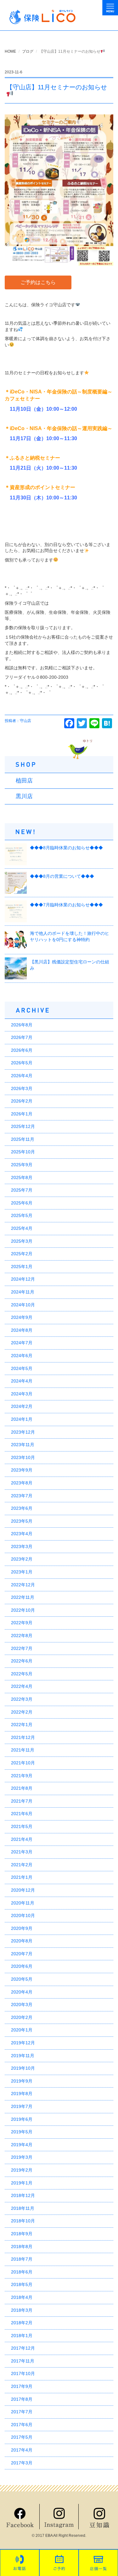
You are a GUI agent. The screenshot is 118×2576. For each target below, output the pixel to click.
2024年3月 (22, 1394)
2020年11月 (23, 1903)
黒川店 (24, 796)
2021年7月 (22, 1801)
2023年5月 (22, 1521)
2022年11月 (23, 1597)
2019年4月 (22, 2145)
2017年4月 (22, 2450)
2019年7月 (22, 2106)
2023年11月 (23, 1445)
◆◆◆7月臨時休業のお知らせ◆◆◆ (66, 905)
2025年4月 (22, 1228)
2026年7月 (22, 1037)
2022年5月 (22, 1674)
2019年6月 (22, 2119)
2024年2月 (22, 1406)
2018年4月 (22, 2297)
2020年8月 (22, 1941)
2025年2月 (22, 1254)
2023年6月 (22, 1508)
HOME (10, 51)
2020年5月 (22, 1979)
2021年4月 (22, 1839)
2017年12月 (23, 2348)
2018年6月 (22, 2272)
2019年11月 (23, 2056)
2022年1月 (22, 1725)
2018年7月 (22, 2259)
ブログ (28, 51)
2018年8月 (22, 2247)
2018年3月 (22, 2310)
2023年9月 (22, 1470)
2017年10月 (23, 2373)
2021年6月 (22, 1814)
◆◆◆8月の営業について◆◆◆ (62, 876)
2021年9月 (22, 1776)
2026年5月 (22, 1063)
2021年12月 (23, 1737)
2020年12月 (23, 1890)
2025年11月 (23, 1139)
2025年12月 (23, 1126)
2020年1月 (22, 2030)
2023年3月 (22, 1546)
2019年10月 (23, 2068)
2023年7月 (22, 1496)
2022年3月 (22, 1699)
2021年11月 (23, 1750)
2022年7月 (22, 1648)
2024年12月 (23, 1279)
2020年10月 (23, 1915)
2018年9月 (22, 2234)
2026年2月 (22, 1101)
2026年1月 (22, 1114)
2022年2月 (22, 1712)
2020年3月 (22, 2004)
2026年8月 (22, 1025)
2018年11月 (23, 2208)
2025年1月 (22, 1267)
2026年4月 (22, 1076)
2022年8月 (22, 1636)
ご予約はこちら (38, 282)
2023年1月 (22, 1572)
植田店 (24, 781)
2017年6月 (22, 2425)
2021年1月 (22, 1877)
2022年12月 (23, 1585)
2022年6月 (22, 1661)
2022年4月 (22, 1686)
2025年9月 (22, 1165)
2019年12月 (23, 2043)
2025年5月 (22, 1215)
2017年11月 (23, 2361)
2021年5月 (22, 1826)
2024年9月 (22, 1317)
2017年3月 (22, 2463)
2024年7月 (22, 1343)
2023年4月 (22, 1534)
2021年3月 (22, 1852)
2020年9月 (22, 1928)
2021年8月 (22, 1788)
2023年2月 (22, 1559)
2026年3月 (22, 1088)
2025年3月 (22, 1241)
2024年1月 (22, 1419)
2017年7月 (22, 2412)
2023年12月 (23, 1432)
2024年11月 (23, 1292)
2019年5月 (22, 2132)
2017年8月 (22, 2399)
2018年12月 (23, 2195)
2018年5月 (22, 2284)
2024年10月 (23, 1305)
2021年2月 (22, 1865)
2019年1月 (22, 2183)
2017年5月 (22, 2437)
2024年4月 (22, 1381)
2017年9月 (22, 2386)
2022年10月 (23, 1610)
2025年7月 (22, 1190)
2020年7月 (22, 1954)
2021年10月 (23, 1763)
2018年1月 (22, 2336)
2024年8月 (22, 1330)
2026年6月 (22, 1050)
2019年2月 (22, 2170)
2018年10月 (23, 2221)
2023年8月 (22, 1483)
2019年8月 (22, 2094)
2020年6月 (22, 1966)
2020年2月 (22, 2017)
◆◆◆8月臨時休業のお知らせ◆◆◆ (66, 848)
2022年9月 (22, 1623)
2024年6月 (22, 1356)
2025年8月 (22, 1177)
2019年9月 (22, 2081)
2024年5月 (22, 1368)
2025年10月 (23, 1152)
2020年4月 (22, 1992)
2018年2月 (22, 2323)
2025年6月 (22, 1203)
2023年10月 (23, 1457)
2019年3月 (22, 2157)
